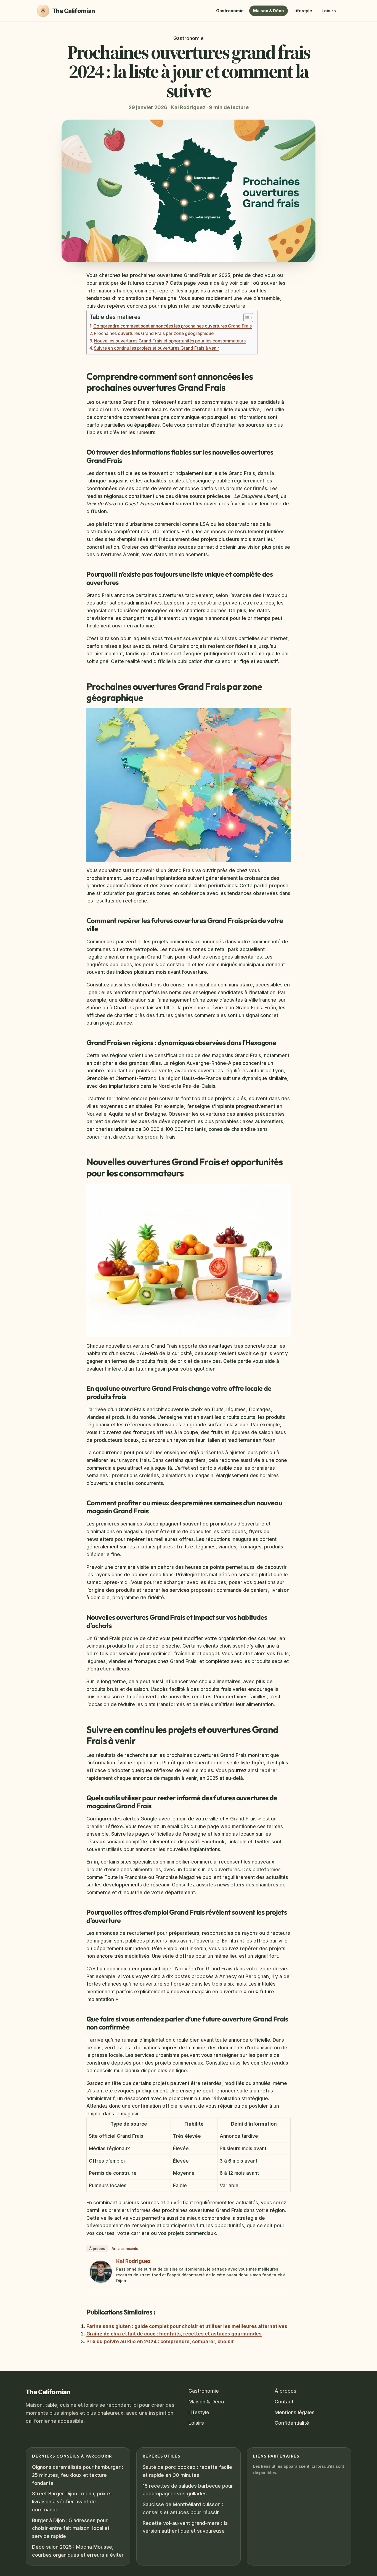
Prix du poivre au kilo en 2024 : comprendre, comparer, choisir (160, 2341)
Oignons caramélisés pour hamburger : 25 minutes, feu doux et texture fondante (78, 2475)
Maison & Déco (269, 11)
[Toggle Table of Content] (245, 318)
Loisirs (329, 11)
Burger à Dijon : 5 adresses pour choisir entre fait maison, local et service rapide (71, 2528)
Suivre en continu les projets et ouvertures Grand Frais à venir (156, 348)
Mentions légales (295, 2412)
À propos (97, 2249)
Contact (284, 2402)
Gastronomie (230, 11)
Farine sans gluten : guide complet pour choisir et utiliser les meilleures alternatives (187, 2326)
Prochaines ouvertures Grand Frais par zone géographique (154, 333)
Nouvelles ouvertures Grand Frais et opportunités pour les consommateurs (170, 341)
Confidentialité (292, 2423)
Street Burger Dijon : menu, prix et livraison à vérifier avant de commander (72, 2502)
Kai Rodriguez (133, 2261)
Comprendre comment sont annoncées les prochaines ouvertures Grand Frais (172, 326)
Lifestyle (303, 11)
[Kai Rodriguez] (101, 2272)
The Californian (48, 2392)
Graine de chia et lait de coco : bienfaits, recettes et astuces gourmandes (174, 2334)
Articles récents (125, 2249)
